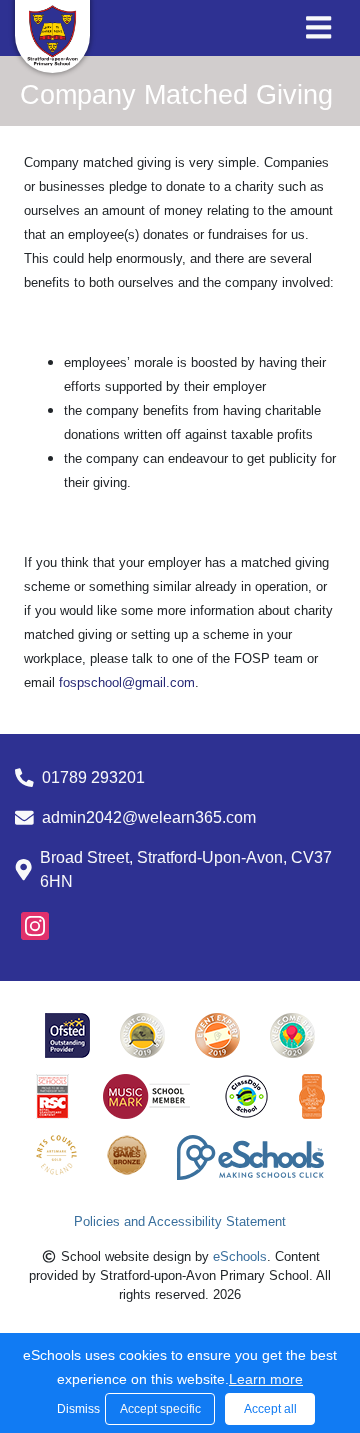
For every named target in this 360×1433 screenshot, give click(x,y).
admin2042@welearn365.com (149, 817)
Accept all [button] (270, 1409)
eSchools (240, 1256)
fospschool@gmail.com (127, 682)
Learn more (266, 1379)
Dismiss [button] (76, 1409)
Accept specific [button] (160, 1409)
